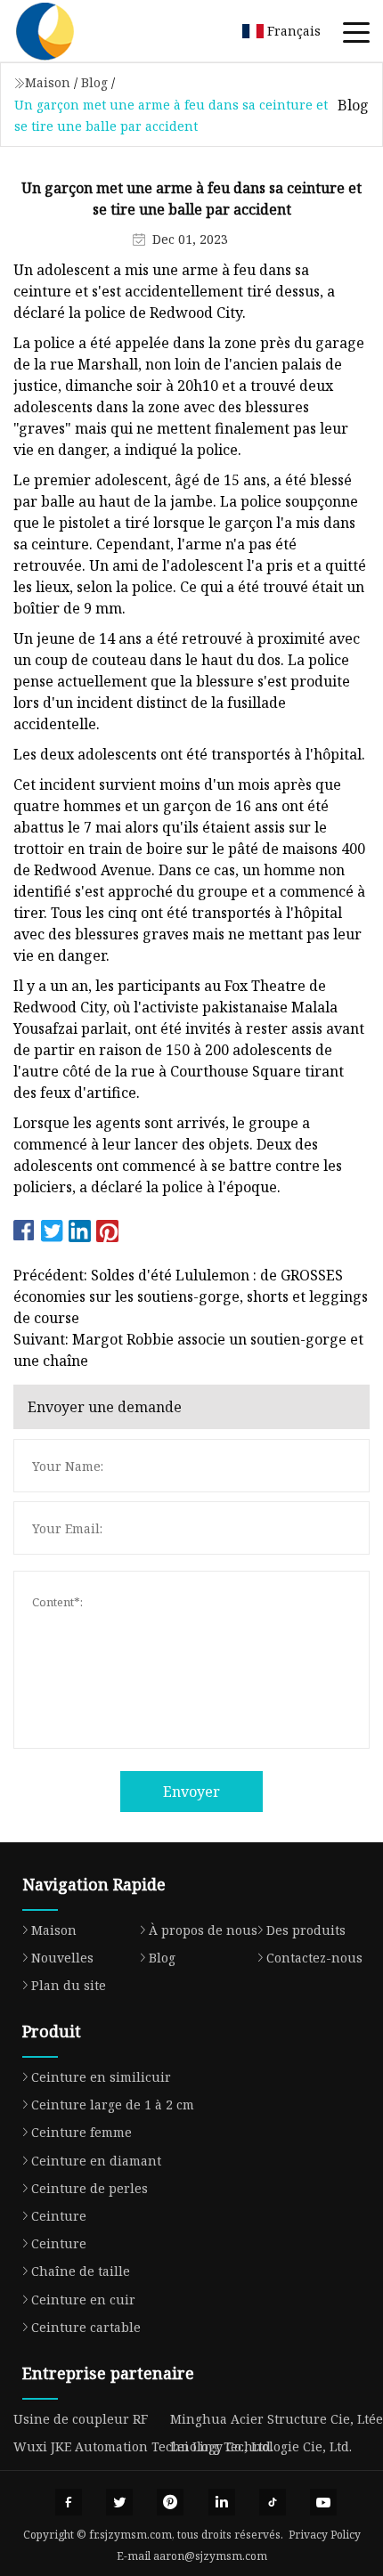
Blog (94, 82)
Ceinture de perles (90, 2188)
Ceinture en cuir (83, 2300)
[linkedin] (222, 2502)
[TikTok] (273, 2502)
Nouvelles (62, 1958)
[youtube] (323, 2502)
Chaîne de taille (81, 2271)
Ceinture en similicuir (101, 2077)
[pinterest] (170, 2502)
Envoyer (191, 1792)
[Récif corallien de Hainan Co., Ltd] (67, 31)
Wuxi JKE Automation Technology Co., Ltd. (143, 2446)
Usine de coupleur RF (81, 2419)
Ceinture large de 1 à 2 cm (113, 2105)
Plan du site (69, 1985)
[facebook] (69, 2502)
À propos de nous (203, 1930)
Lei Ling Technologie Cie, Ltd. (261, 2446)
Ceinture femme (81, 2132)
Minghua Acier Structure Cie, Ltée (277, 2419)
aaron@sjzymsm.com (210, 2556)
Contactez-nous (314, 1958)
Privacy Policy (325, 2535)
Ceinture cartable (86, 2327)
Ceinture (59, 2216)
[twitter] (119, 2502)
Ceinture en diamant (96, 2161)
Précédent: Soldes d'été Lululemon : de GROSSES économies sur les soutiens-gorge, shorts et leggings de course (191, 1296)
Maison (48, 82)
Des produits (306, 1930)
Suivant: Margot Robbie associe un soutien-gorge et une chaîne (188, 1350)
